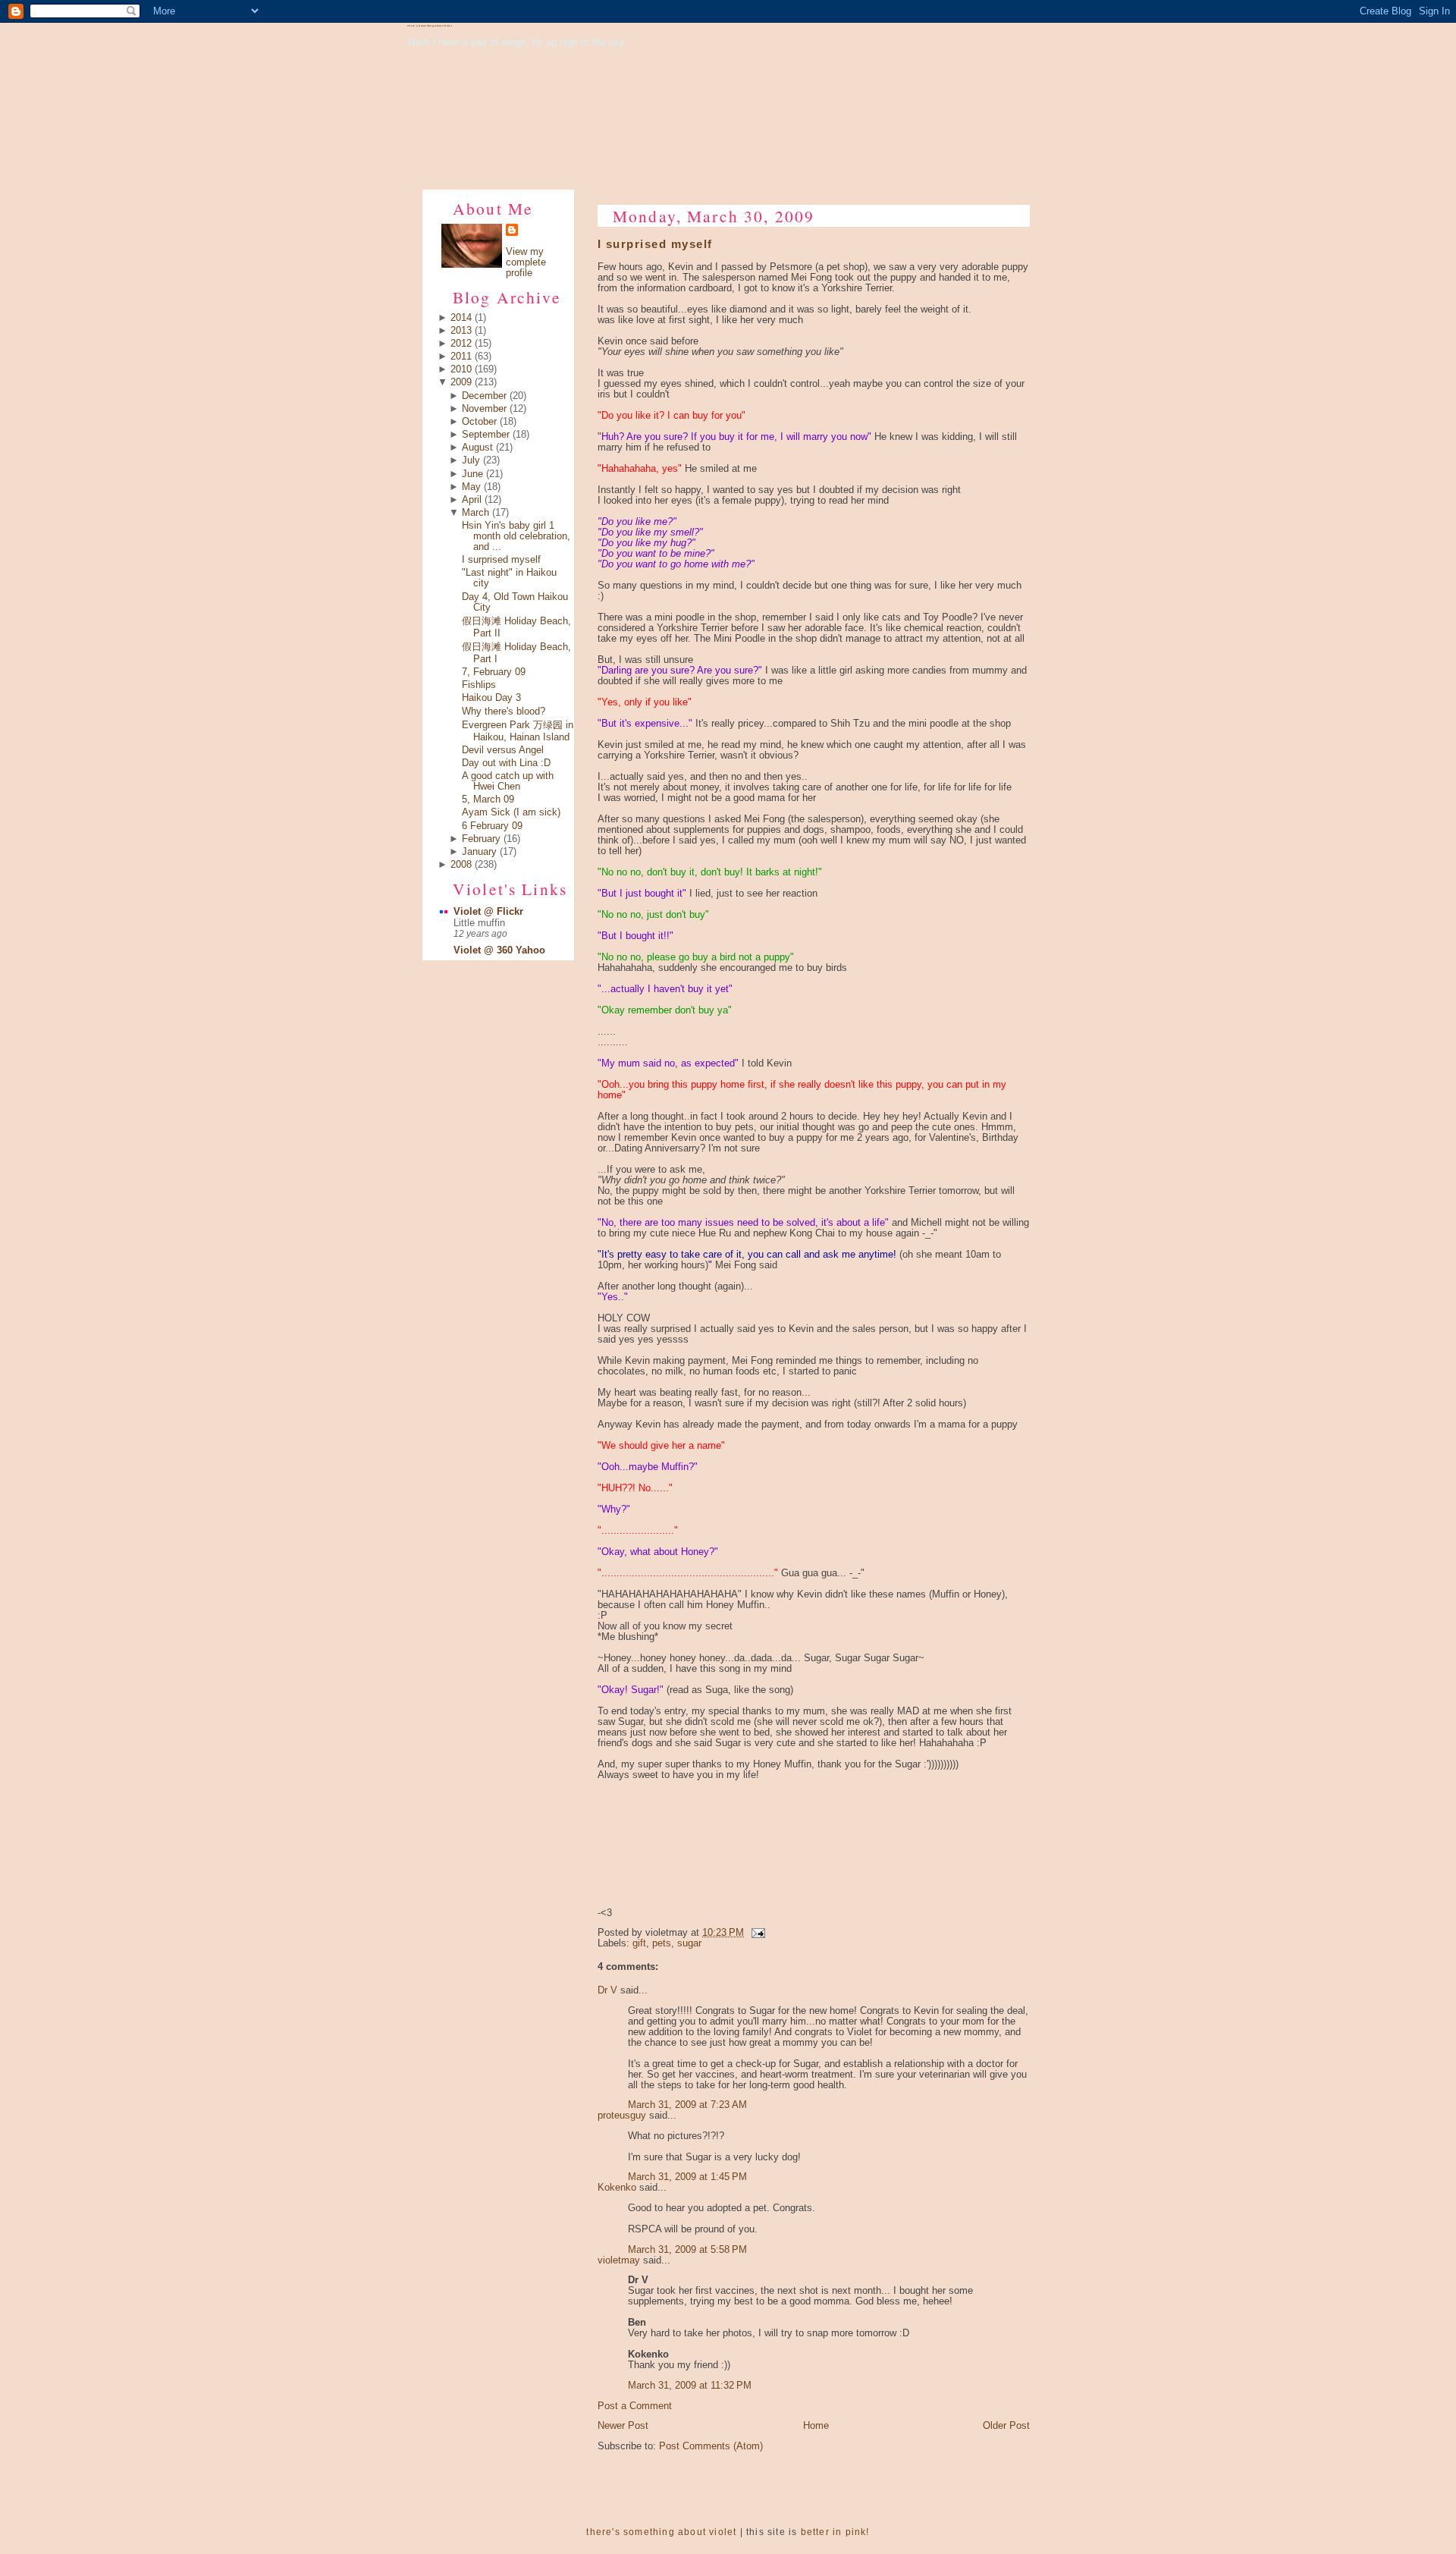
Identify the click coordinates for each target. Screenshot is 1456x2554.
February (481, 839)
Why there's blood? (504, 712)
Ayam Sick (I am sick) (511, 812)
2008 (461, 865)
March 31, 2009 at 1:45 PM (687, 2177)
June (472, 474)
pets (662, 1943)
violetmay (619, 2260)
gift (639, 1943)
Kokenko (617, 2188)
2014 (461, 318)
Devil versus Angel (503, 750)
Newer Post (623, 2426)
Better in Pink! (835, 2532)
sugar (689, 1943)
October (479, 422)
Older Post (1006, 2426)
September (486, 435)
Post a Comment (635, 2406)
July (471, 460)
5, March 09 (488, 799)
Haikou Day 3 (491, 698)
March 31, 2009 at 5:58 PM (687, 2250)
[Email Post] (756, 1933)
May (471, 487)
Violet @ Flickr (488, 912)
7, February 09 (494, 672)
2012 (461, 344)
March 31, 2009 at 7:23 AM (687, 2105)
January (479, 852)
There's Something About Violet (430, 26)
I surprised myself (501, 560)
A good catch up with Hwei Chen (508, 781)
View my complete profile (526, 262)
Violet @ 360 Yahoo (499, 950)
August (477, 448)
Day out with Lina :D (506, 763)
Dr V (607, 1990)
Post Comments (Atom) (711, 2446)
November (484, 409)
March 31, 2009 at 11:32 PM (690, 2386)
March (475, 513)
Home (816, 2426)
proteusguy (622, 2116)
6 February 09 (492, 826)
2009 (461, 382)
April (472, 500)
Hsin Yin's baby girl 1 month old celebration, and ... (516, 536)
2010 (461, 369)
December (484, 396)
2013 (461, 331)
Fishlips (479, 685)
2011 (461, 357)
